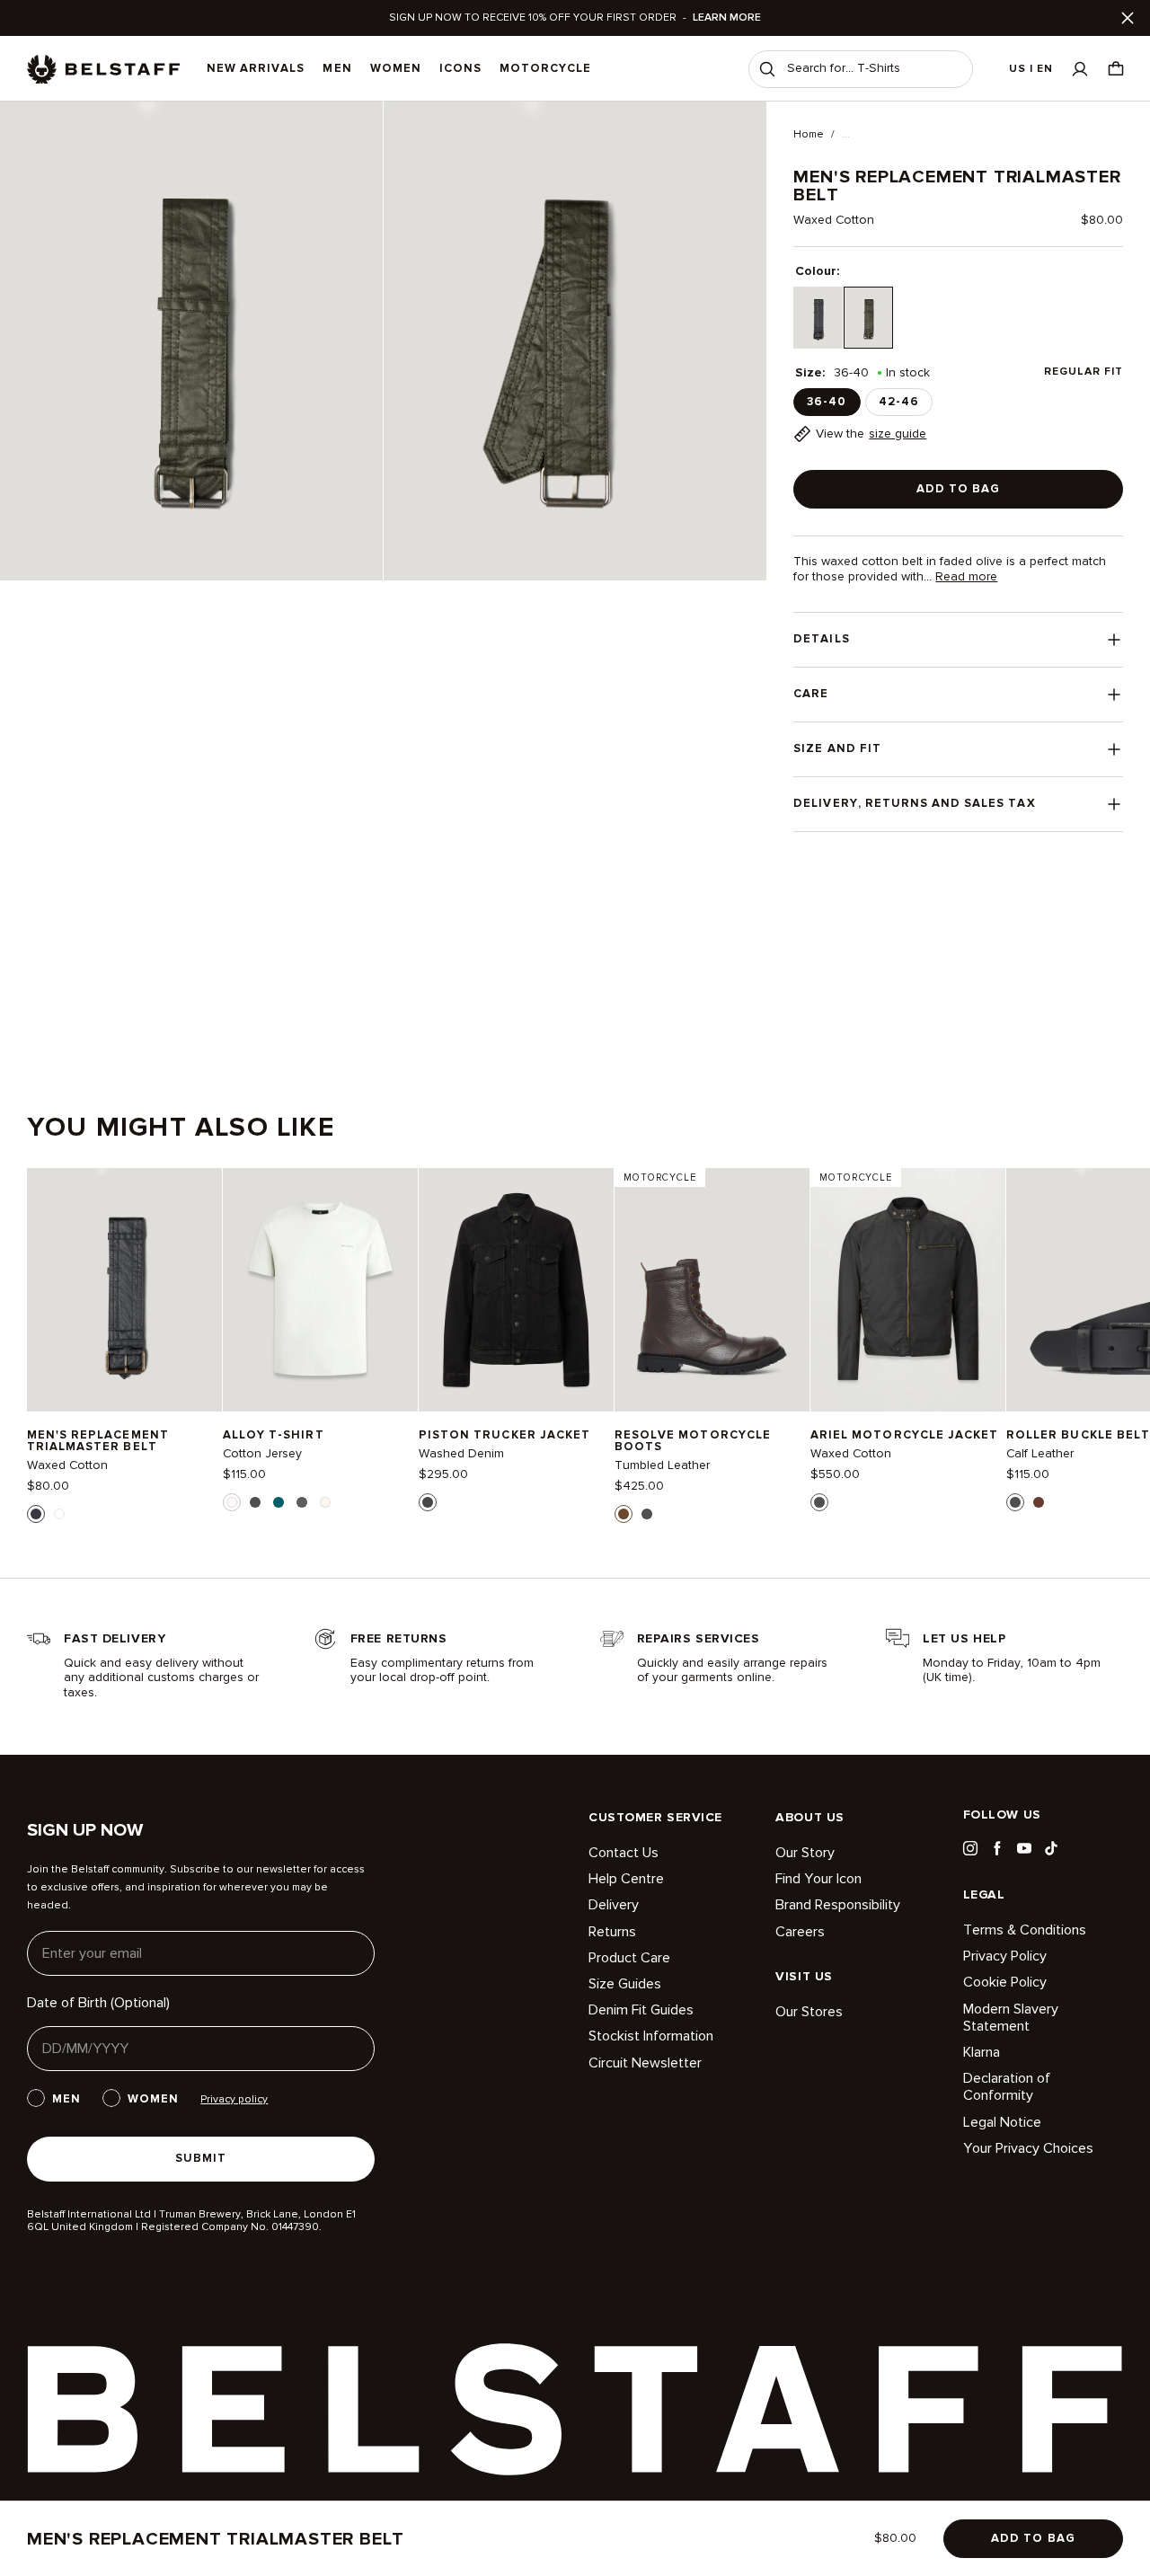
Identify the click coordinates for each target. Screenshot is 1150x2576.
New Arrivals (256, 68)
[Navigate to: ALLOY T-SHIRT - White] (320, 1290)
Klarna (982, 2052)
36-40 (827, 402)
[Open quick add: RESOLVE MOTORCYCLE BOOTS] (624, 1514)
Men (337, 68)
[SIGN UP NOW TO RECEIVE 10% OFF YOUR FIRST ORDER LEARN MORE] (575, 18)
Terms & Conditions (1025, 1930)
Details (821, 639)
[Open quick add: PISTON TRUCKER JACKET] (428, 1502)
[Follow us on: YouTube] (1024, 1848)
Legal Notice (1002, 2122)
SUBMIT (201, 2158)
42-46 (899, 402)
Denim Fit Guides (641, 2010)
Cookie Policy (1005, 1982)
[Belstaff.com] (103, 69)
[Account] (1080, 69)
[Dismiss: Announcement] (1128, 18)
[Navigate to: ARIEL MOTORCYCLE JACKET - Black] (908, 1290)
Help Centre (626, 1879)
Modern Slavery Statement (1011, 2018)
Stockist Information (651, 2036)
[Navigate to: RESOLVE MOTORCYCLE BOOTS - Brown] (712, 1290)
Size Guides (625, 1984)
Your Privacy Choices (1028, 2148)
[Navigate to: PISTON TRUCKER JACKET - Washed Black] (516, 1290)
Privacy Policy (1005, 1956)
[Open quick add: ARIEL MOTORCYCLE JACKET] (819, 1502)
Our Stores (809, 2012)
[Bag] (1116, 69)
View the (871, 434)
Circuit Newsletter (645, 2063)
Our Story (805, 1853)
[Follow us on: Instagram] (970, 1848)
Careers (800, 1932)
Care (811, 694)
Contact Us (624, 1853)
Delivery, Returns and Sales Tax (914, 803)
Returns (612, 1932)
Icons (460, 68)
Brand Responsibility (838, 1905)
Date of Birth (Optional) (98, 2003)
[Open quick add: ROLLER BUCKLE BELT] (1015, 1502)
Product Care (629, 1958)
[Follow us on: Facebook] (997, 1848)
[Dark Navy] (818, 318)
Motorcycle (545, 68)
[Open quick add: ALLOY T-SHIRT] (232, 1502)
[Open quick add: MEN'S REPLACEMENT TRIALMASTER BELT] (36, 1514)
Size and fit (837, 748)
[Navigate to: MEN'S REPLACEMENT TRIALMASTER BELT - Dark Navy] (124, 1290)
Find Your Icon (818, 1879)
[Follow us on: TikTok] (1051, 1848)
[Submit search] (767, 69)
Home (809, 135)
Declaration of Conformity (1007, 2087)
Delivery (614, 1905)
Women (396, 68)
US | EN (1031, 69)
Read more (966, 577)
